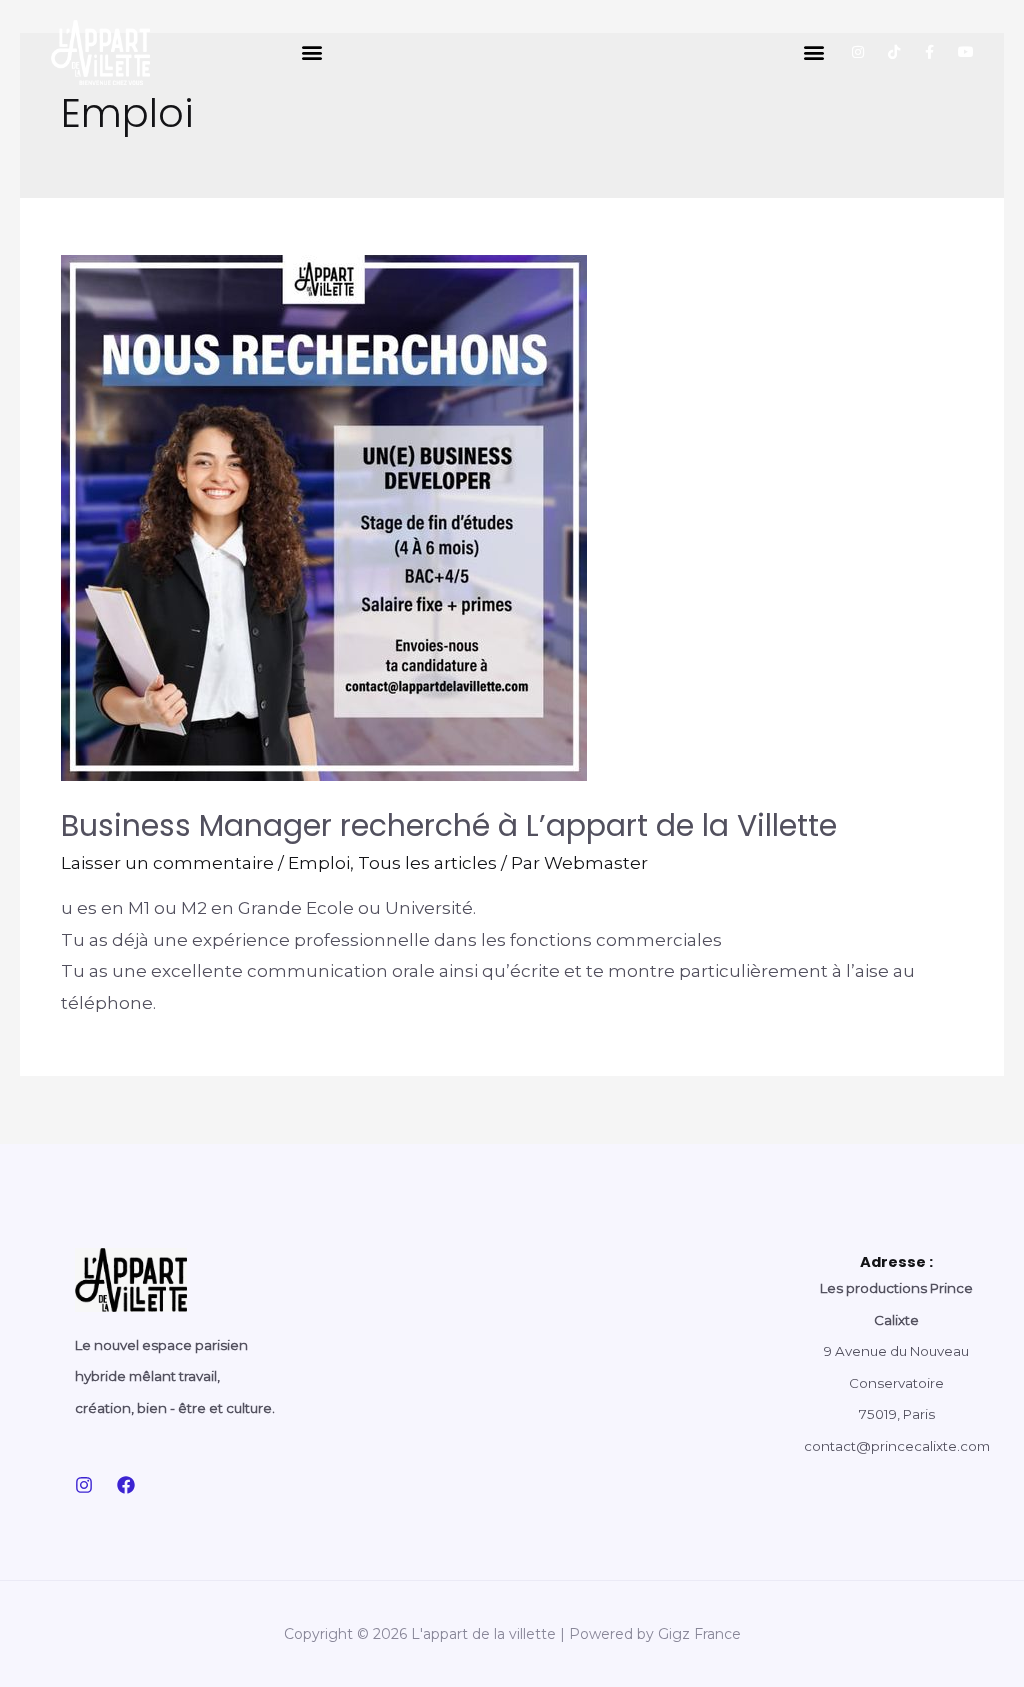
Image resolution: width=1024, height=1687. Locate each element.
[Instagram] (858, 52)
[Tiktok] (894, 52)
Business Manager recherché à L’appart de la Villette (449, 825)
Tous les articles (427, 863)
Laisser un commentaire (167, 863)
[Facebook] (126, 1485)
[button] (311, 52)
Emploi (319, 863)
